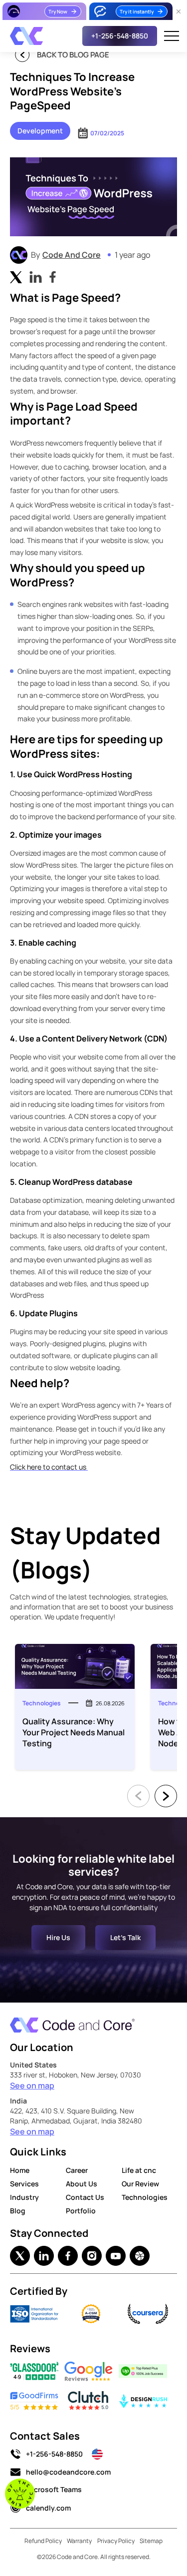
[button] (172, 36)
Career (77, 2170)
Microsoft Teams (54, 2489)
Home (20, 2170)
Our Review (140, 2184)
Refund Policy (43, 2541)
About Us (82, 2184)
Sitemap (151, 2541)
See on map (32, 2085)
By (91, 255)
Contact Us (85, 2197)
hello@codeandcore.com (68, 2472)
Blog (18, 2211)
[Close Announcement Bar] (179, 11)
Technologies (145, 2197)
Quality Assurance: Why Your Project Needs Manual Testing (74, 1732)
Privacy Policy (116, 2541)
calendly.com (48, 2508)
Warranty (79, 2541)
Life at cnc (139, 2170)
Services (24, 2184)
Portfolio (81, 2211)
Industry (24, 2197)
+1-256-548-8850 (54, 2454)
